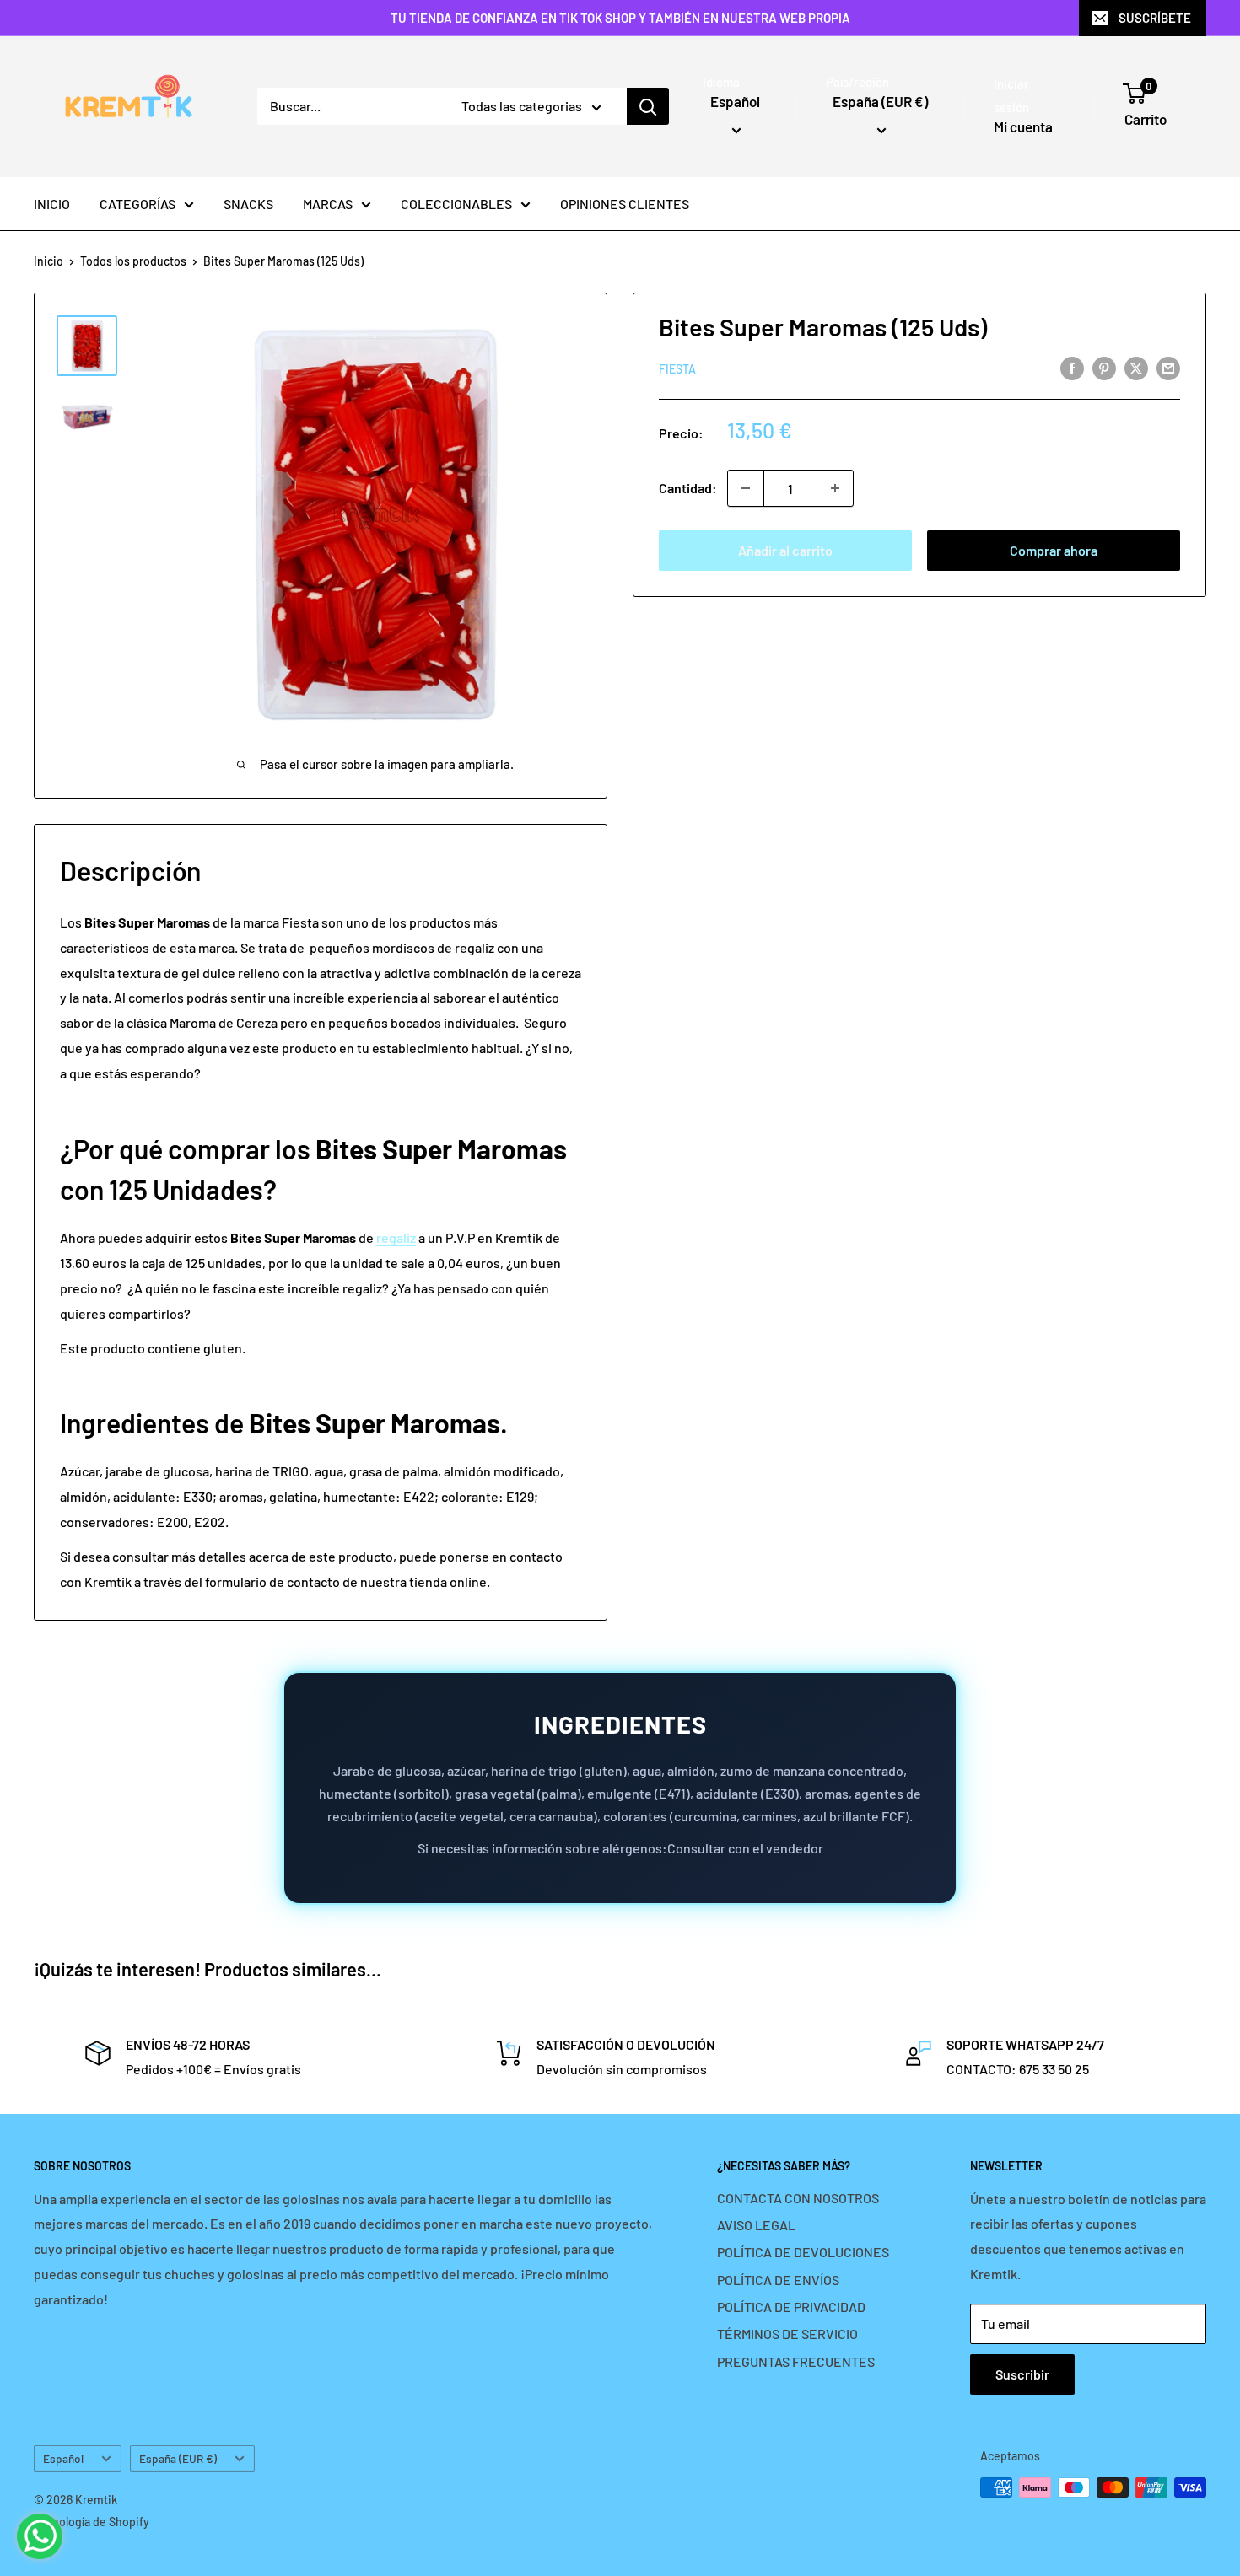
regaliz (396, 1237)
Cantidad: (688, 488)
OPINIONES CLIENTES (625, 204)
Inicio (49, 261)
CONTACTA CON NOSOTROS (798, 2198)
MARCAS (328, 204)
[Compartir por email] (1168, 367)
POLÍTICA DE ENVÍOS (778, 2280)
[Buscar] (648, 106)
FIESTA (677, 369)
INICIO (52, 204)
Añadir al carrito (785, 550)
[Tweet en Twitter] (1136, 367)
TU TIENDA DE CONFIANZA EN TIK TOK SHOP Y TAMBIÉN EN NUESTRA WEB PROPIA (620, 18)
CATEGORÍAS (137, 204)
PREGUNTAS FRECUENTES (796, 2361)
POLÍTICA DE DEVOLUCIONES (803, 2252)
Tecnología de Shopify (92, 2522)
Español (63, 2458)
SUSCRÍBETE (1155, 18)
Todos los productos (133, 261)
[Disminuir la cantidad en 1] (746, 488)
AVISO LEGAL (756, 2225)
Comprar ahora (1054, 550)
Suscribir (1022, 2374)
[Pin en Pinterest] (1104, 367)
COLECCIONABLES (456, 204)
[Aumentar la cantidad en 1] (835, 488)
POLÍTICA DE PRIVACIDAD (791, 2307)
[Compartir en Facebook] (1072, 367)
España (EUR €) (178, 2458)
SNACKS (248, 204)
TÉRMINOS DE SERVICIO (787, 2334)
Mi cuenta (1023, 126)
